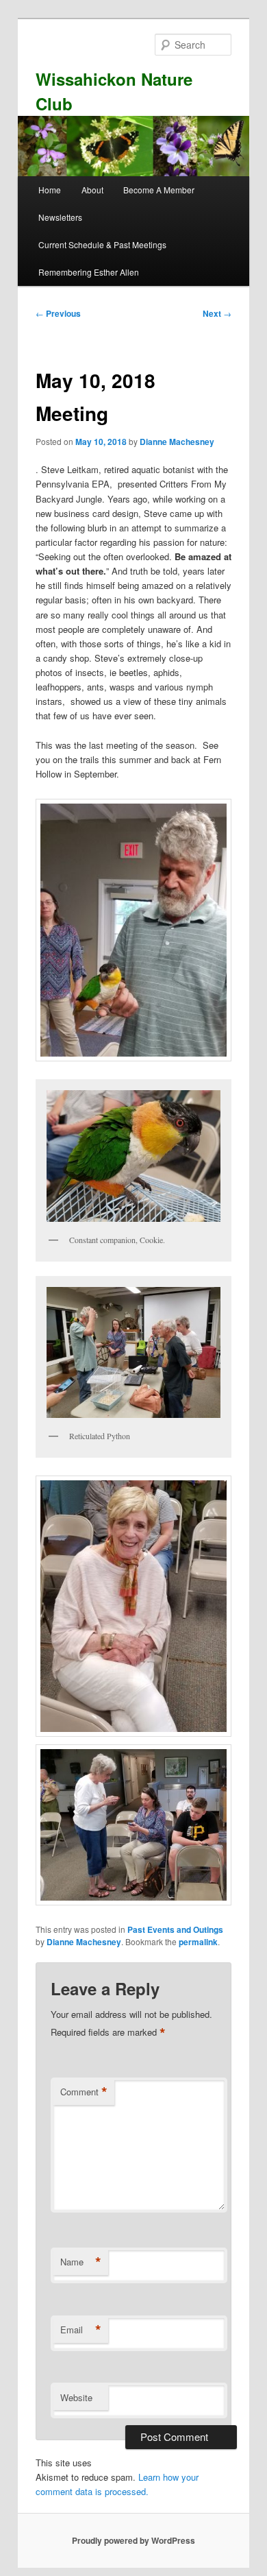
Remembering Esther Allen (89, 272)
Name (81, 2262)
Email (81, 2330)
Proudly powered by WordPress (133, 2540)
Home (50, 190)
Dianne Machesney (177, 442)
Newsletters (60, 217)
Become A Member (159, 190)
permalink (198, 1942)
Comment (84, 2092)
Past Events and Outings (175, 1929)
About (92, 190)
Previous (58, 313)
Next (217, 313)
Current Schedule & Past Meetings (102, 244)
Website (76, 2397)
